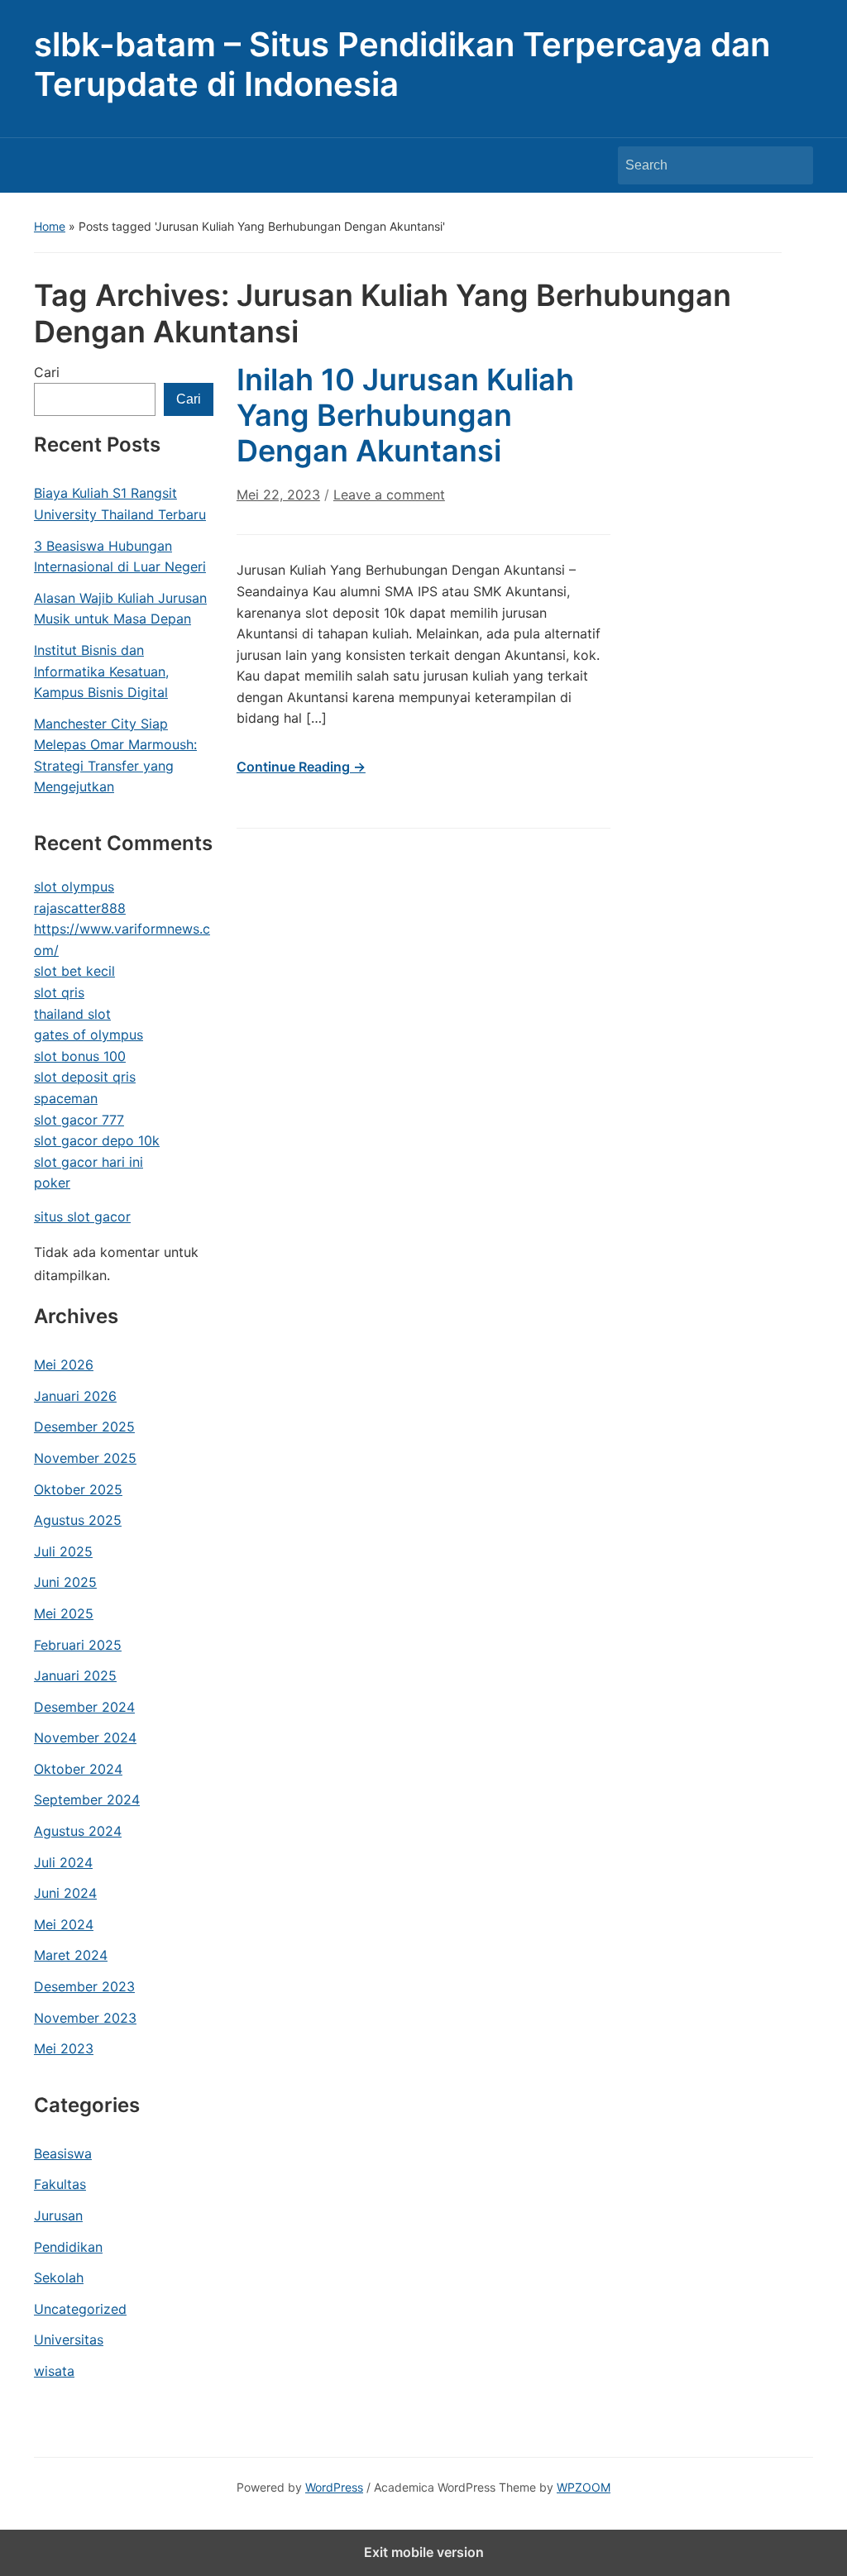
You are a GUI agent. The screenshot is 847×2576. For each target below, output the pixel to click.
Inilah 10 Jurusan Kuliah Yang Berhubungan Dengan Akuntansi (405, 415)
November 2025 (85, 1458)
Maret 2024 (71, 1955)
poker (52, 1183)
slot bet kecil (74, 971)
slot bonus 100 (80, 1056)
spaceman (66, 1098)
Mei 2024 (64, 1924)
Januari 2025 (75, 1675)
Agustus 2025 (78, 1520)
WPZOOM (584, 2487)
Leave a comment (389, 495)
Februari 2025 (78, 1645)
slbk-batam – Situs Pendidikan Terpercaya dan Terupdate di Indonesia (402, 64)
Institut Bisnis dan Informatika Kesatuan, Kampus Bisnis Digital (101, 671)
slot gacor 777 (79, 1120)
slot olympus (74, 887)
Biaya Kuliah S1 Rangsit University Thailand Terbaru (120, 504)
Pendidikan (68, 2247)
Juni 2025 (65, 1582)
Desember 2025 (84, 1427)
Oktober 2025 (78, 1489)
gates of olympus (89, 1035)
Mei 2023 (64, 2048)
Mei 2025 (64, 1613)
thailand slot (72, 1014)
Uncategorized (80, 2309)
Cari (47, 372)
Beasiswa (63, 2153)
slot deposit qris (85, 1077)
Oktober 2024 (78, 1769)
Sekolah (59, 2277)
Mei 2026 (64, 1364)
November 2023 (85, 2018)
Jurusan (58, 2215)
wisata (54, 2371)
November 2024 (85, 1737)
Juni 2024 (65, 1893)
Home (50, 226)
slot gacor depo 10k (97, 1140)
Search (792, 165)
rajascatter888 (80, 908)
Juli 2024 (63, 1862)
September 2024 (87, 1799)
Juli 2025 (63, 1551)
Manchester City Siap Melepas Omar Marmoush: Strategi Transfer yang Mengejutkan (115, 755)
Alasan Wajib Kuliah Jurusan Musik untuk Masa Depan (120, 609)
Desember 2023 (84, 1986)
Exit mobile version (424, 2552)
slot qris (59, 992)
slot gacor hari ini (89, 1162)
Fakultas (60, 2184)
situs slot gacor (82, 1216)
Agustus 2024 (78, 1831)
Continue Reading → (301, 767)
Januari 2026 (75, 1396)
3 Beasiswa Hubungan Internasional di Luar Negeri (120, 557)
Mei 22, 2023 (278, 495)
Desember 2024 (84, 1707)
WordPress (334, 2487)
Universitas (69, 2339)
